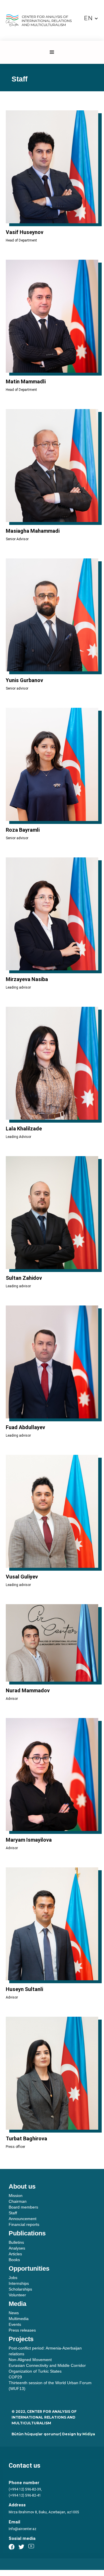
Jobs (13, 2278)
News (14, 2313)
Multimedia (19, 2319)
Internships (19, 2283)
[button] (91, 18)
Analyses (17, 2248)
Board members (23, 2207)
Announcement (23, 2219)
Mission (16, 2196)
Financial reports (24, 2224)
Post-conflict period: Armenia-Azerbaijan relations (45, 2351)
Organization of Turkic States (35, 2371)
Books (14, 2260)
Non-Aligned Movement (30, 2360)
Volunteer (17, 2295)
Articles (15, 2254)
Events (15, 2324)
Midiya (89, 2434)
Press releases (22, 2330)
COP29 (15, 2377)
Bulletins (16, 2242)
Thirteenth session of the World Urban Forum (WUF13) (50, 2386)
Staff (13, 2213)
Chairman (18, 2201)
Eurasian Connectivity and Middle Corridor (47, 2365)
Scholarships (20, 2289)
